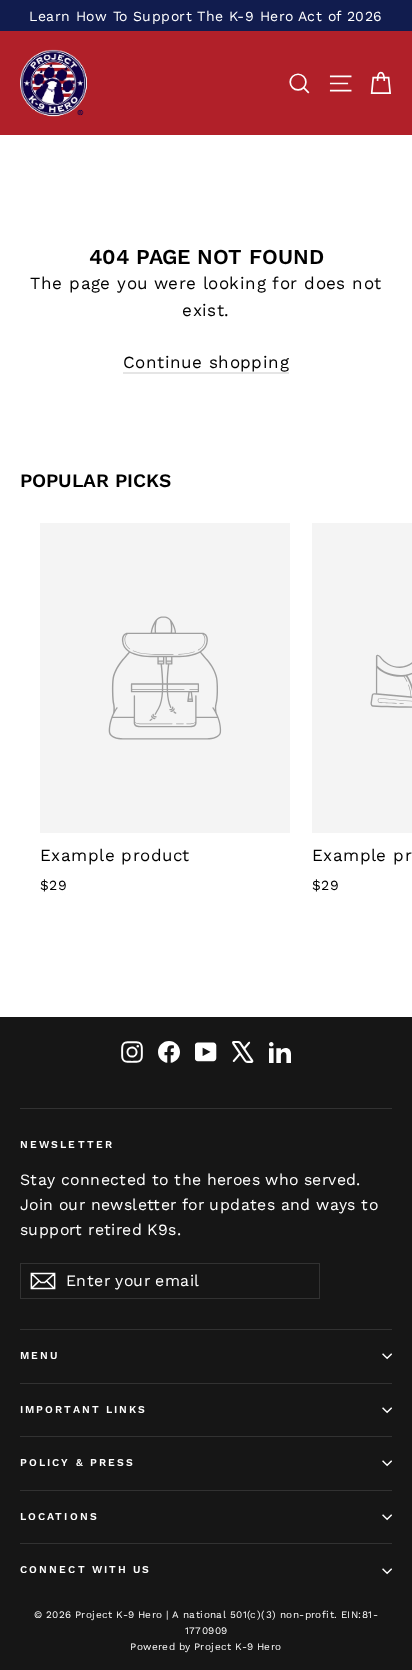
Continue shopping (206, 362)
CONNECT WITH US (86, 1569)
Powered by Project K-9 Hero (205, 1646)
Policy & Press (77, 1462)
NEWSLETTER (67, 1144)
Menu (39, 1355)
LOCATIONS (59, 1516)
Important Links (84, 1409)
